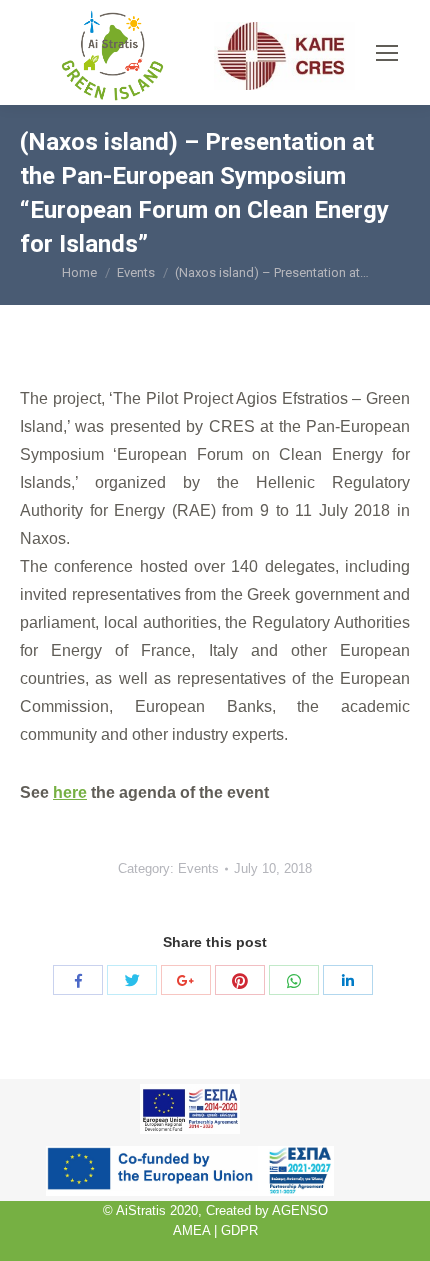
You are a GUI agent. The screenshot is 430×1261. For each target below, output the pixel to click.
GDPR (239, 1230)
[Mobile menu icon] (387, 53)
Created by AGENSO (267, 1210)
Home (79, 272)
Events (136, 272)
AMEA (191, 1230)
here (70, 792)
